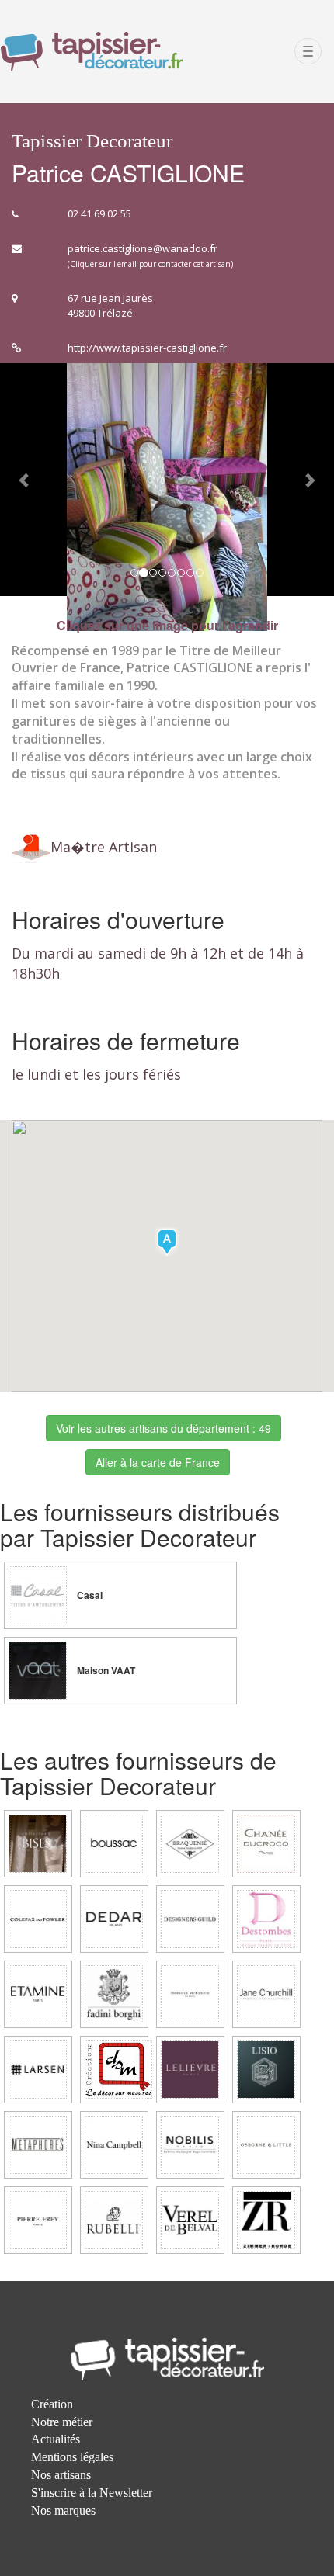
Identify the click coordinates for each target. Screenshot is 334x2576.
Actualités (56, 2439)
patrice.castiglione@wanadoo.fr (143, 248)
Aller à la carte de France (158, 1462)
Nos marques (63, 2510)
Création (52, 2404)
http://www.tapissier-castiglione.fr (147, 348)
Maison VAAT (105, 1671)
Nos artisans (61, 2475)
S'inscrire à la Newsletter (92, 2493)
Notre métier (62, 2422)
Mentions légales (72, 2457)
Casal (89, 1595)
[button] (25, 480)
